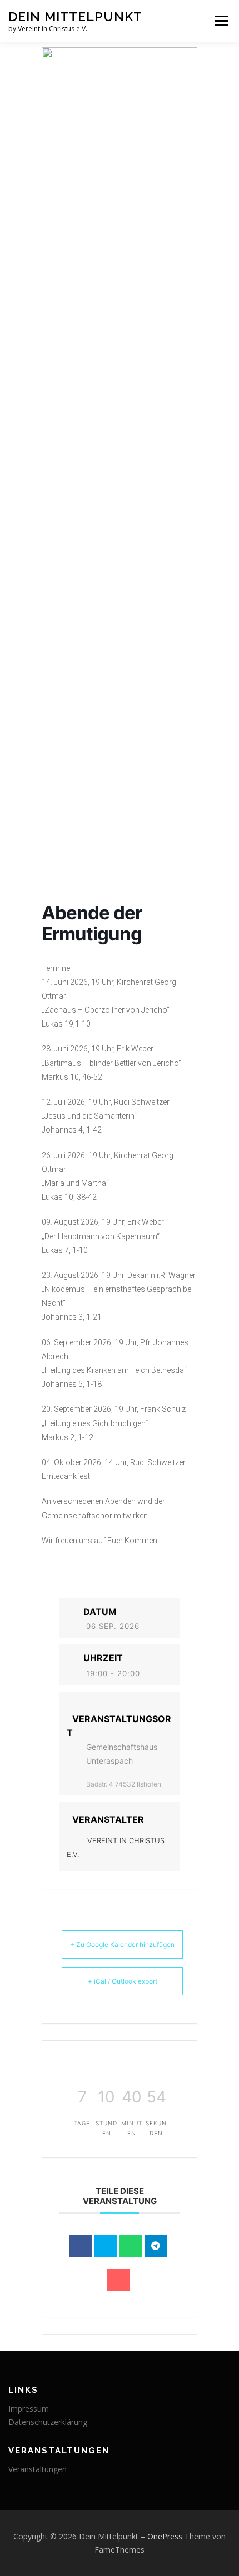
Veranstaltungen (38, 2469)
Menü (220, 21)
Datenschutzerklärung (48, 2422)
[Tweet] (106, 2246)
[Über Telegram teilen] (156, 2246)
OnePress (165, 2536)
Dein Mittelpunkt (75, 16)
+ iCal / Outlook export (123, 1981)
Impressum (29, 2409)
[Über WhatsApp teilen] (131, 2246)
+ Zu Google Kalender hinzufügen (122, 1944)
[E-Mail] (118, 2280)
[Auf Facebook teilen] (81, 2246)
